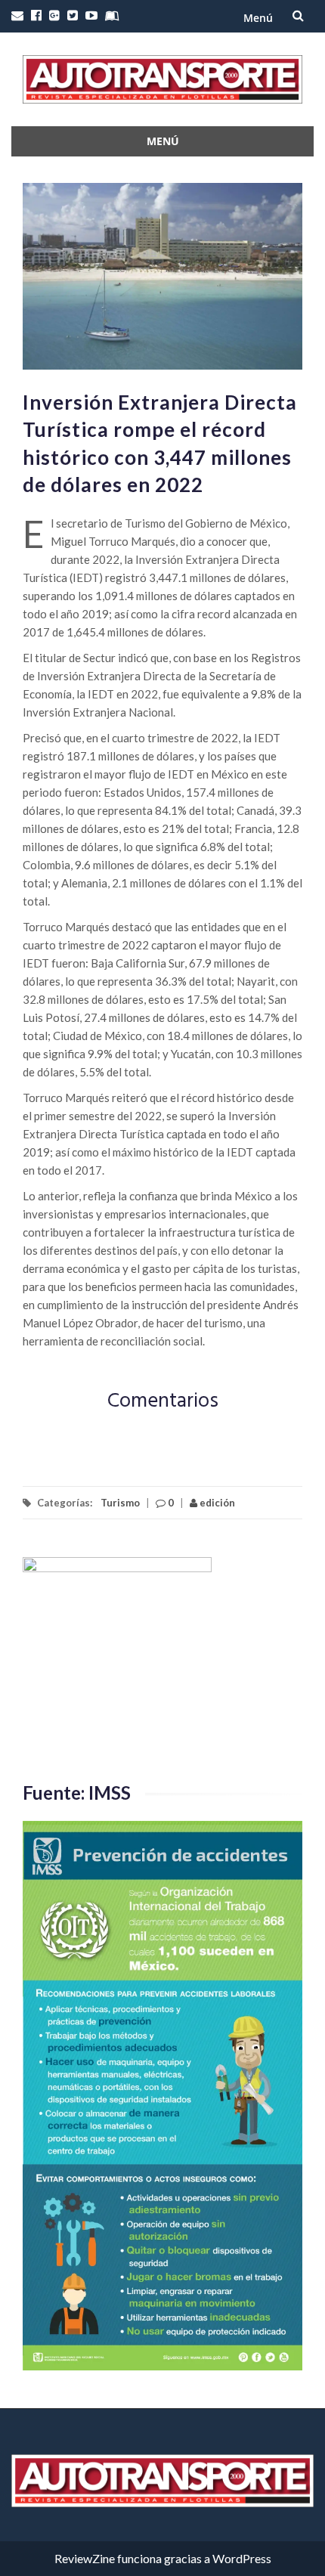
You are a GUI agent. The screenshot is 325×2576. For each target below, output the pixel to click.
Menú (258, 18)
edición (216, 1503)
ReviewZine (85, 2558)
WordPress (242, 2558)
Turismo (120, 1503)
